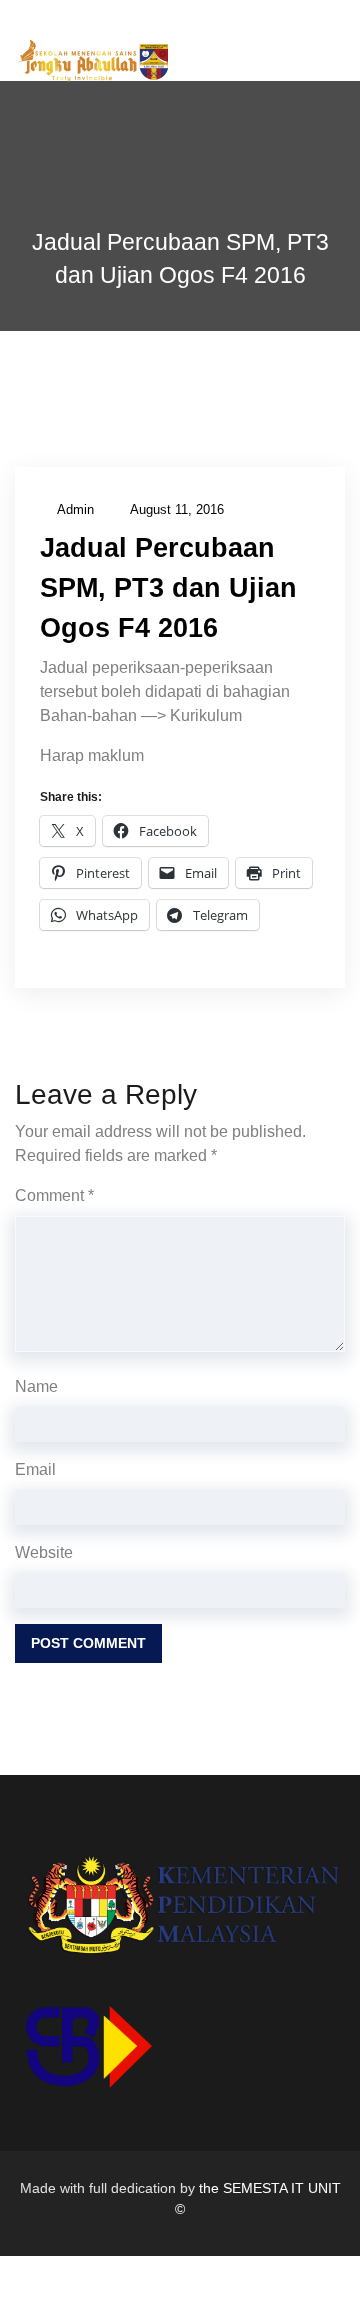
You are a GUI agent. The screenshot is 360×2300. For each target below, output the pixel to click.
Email (35, 1469)
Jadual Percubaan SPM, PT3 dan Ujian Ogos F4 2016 (168, 588)
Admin (75, 509)
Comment (54, 1195)
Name (36, 1386)
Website (44, 1552)
